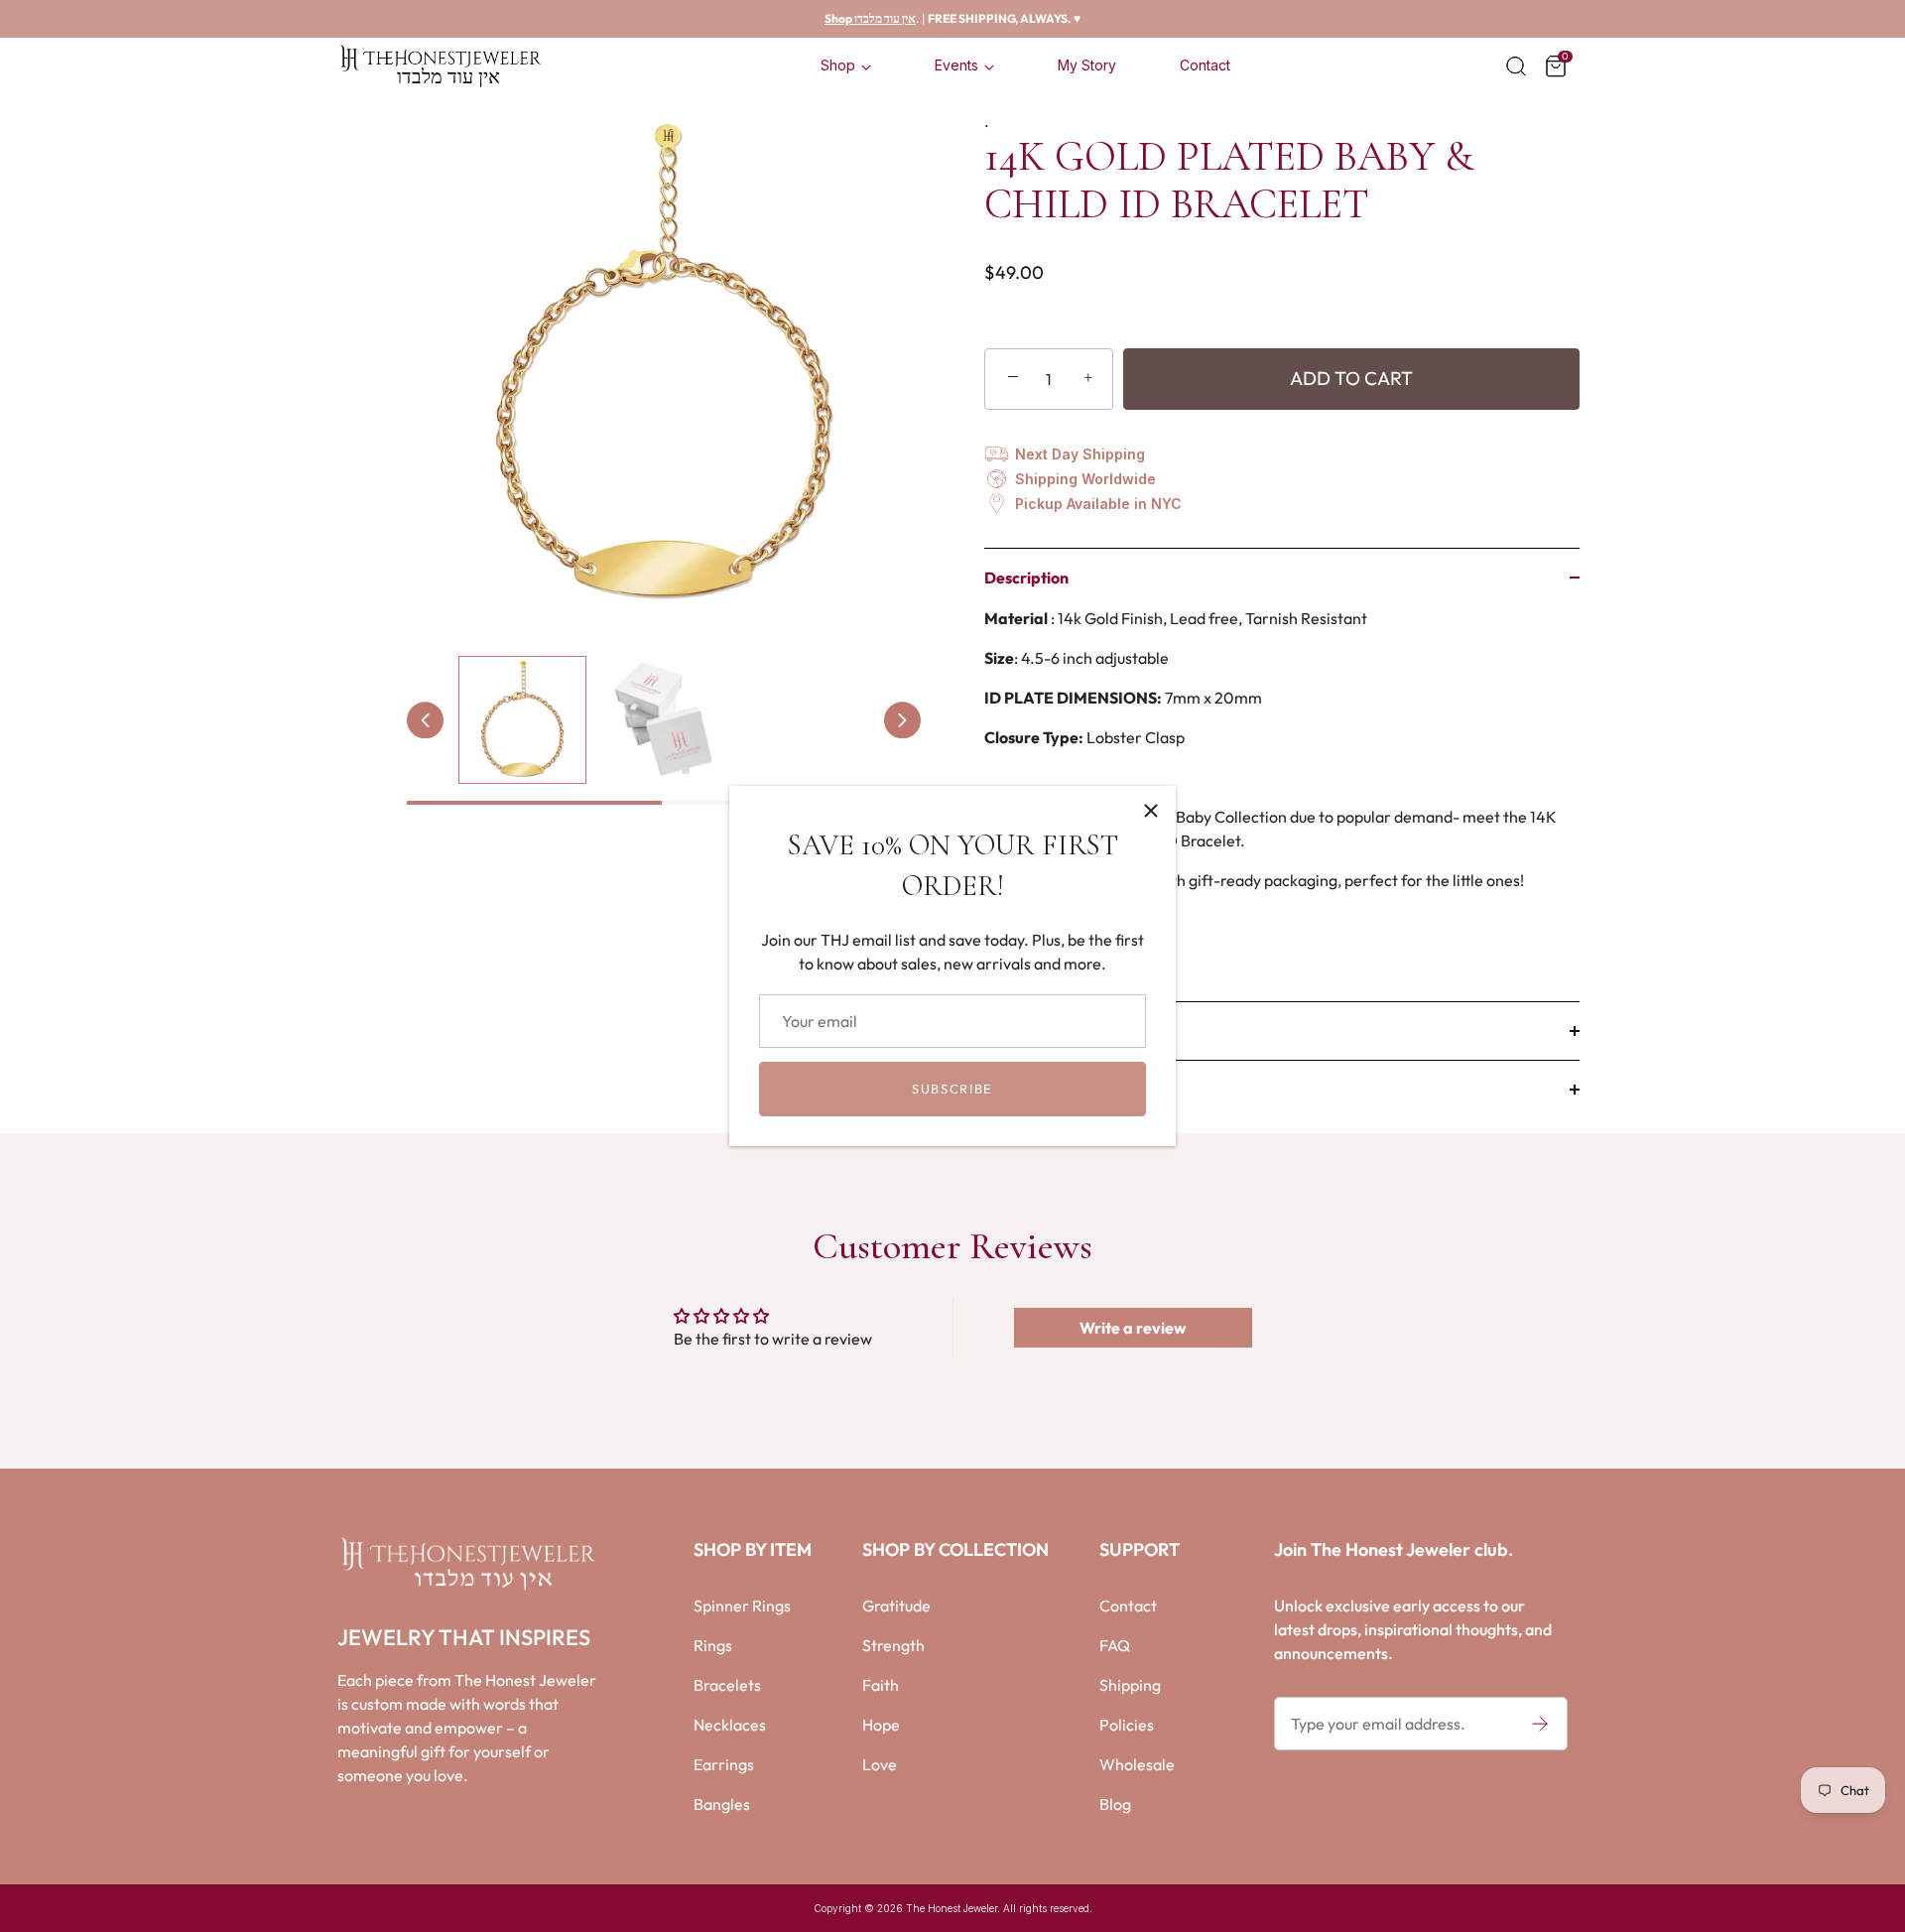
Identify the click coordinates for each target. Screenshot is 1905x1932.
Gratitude (896, 1606)
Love (880, 1764)
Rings (713, 1645)
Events (956, 65)
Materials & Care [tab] (1043, 1031)
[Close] (1151, 811)
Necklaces (730, 1725)
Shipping (1130, 1685)
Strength (893, 1645)
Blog (1115, 1804)
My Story (1087, 65)
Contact (1205, 65)
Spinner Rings (742, 1606)
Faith (881, 1685)
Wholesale (1137, 1764)
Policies (1127, 1725)
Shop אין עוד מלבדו (870, 18)
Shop (838, 65)
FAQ (1115, 1645)
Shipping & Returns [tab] (1051, 1090)
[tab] (1282, 804)
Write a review (1133, 1328)
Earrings (724, 1764)
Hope (881, 1725)
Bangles (722, 1804)
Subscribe (952, 1089)
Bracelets (727, 1685)
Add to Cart (1351, 378)
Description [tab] (1026, 578)
